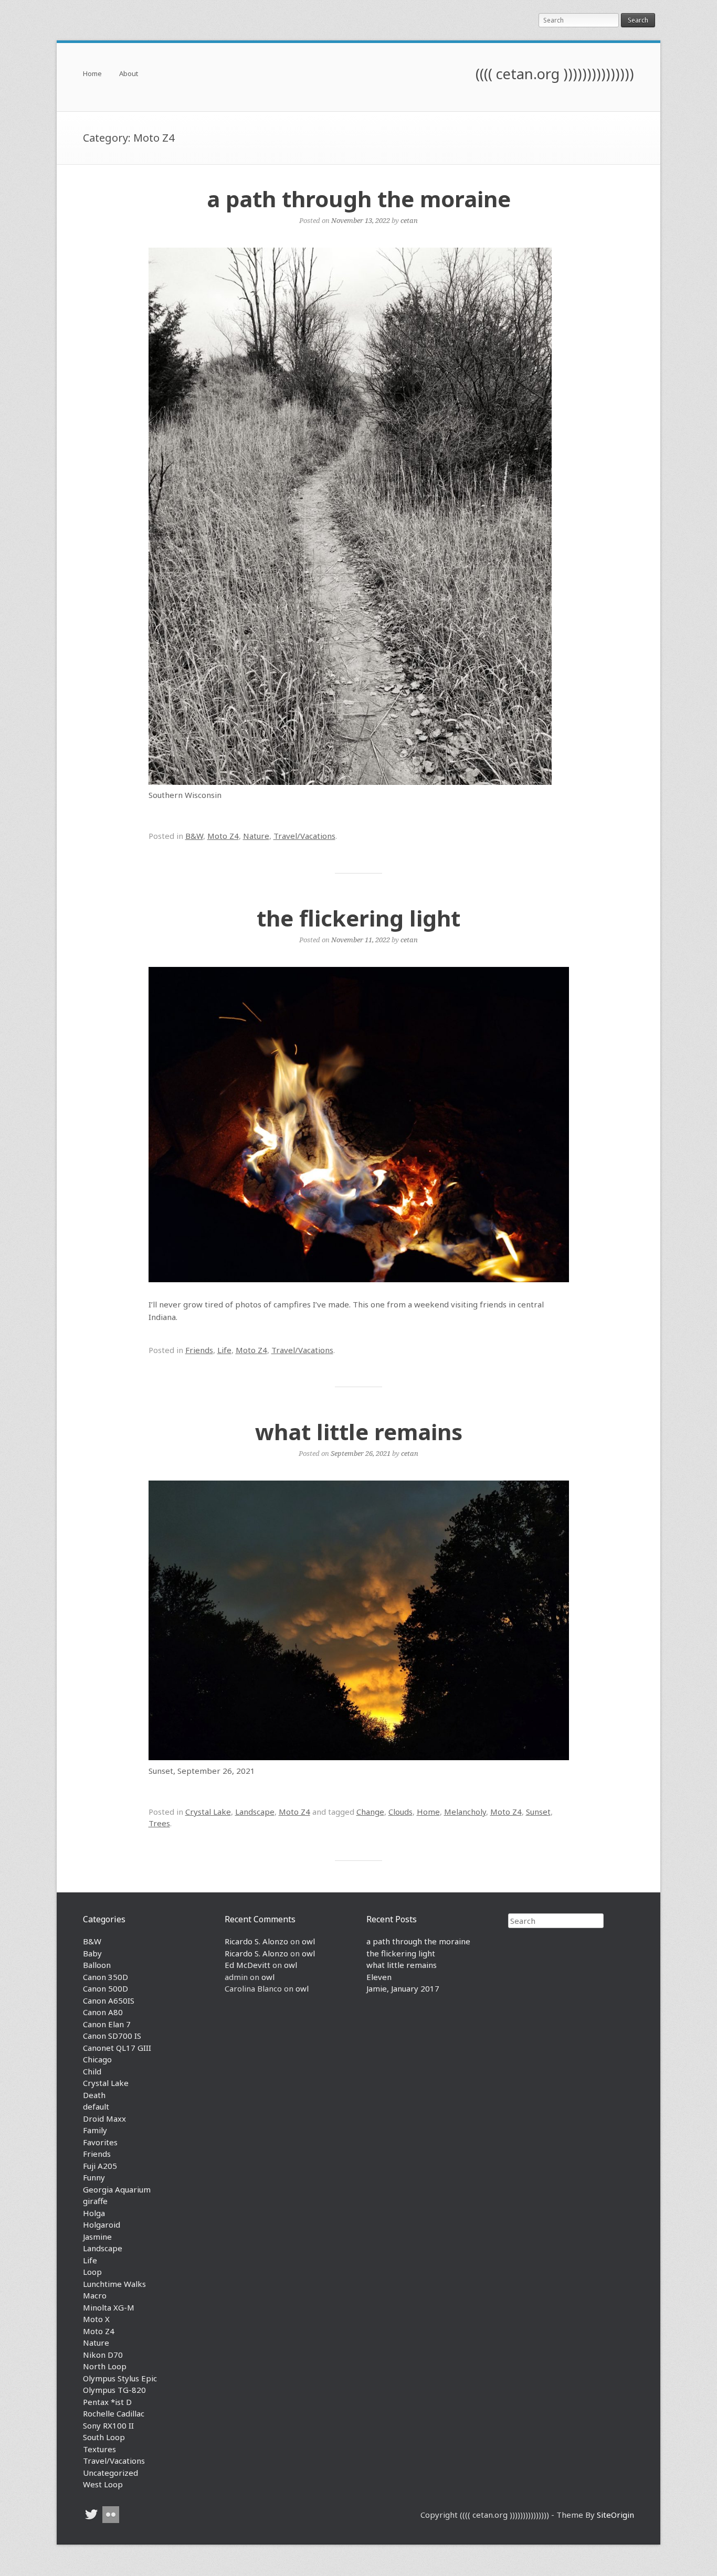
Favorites (100, 2142)
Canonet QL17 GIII (117, 2048)
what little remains (359, 1431)
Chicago (97, 2059)
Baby (92, 1953)
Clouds (400, 1812)
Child (92, 2071)
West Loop (103, 2484)
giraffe (95, 2201)
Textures (99, 2449)
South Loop (104, 2437)
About (129, 74)
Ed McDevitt (247, 1965)
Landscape (255, 1812)
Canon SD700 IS (112, 2036)
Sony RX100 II (108, 2425)
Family (95, 2130)
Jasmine (97, 2237)
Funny (94, 2177)
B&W (194, 836)
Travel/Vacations (304, 836)
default (96, 2106)
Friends (199, 1350)
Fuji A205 (100, 2166)
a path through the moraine (359, 199)
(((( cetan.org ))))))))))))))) (555, 74)
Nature (256, 836)
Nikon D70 (103, 2355)
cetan (409, 220)
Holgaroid (102, 2224)
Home (92, 74)
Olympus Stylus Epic (120, 2378)
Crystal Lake (208, 1812)
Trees (159, 1823)
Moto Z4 (223, 836)
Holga (94, 2213)
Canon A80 (103, 2012)
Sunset (538, 1812)
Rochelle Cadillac (114, 2413)
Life (224, 1350)
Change (370, 1812)
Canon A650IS (109, 2000)
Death (94, 2095)
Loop (92, 2272)
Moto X (96, 2319)
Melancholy (465, 1812)
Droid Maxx (104, 2119)
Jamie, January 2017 (403, 1988)
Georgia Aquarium (117, 2189)
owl (308, 1941)
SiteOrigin (615, 2515)
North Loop (105, 2366)
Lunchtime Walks (114, 2284)
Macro (95, 2295)
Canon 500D (106, 1988)
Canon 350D (106, 1977)
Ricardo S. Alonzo (256, 1941)
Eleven (379, 1977)
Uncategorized (110, 2473)
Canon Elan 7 (107, 2024)
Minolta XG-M (109, 2307)
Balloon (97, 1965)
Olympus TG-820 (114, 2390)
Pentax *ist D (107, 2402)
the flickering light (358, 918)
